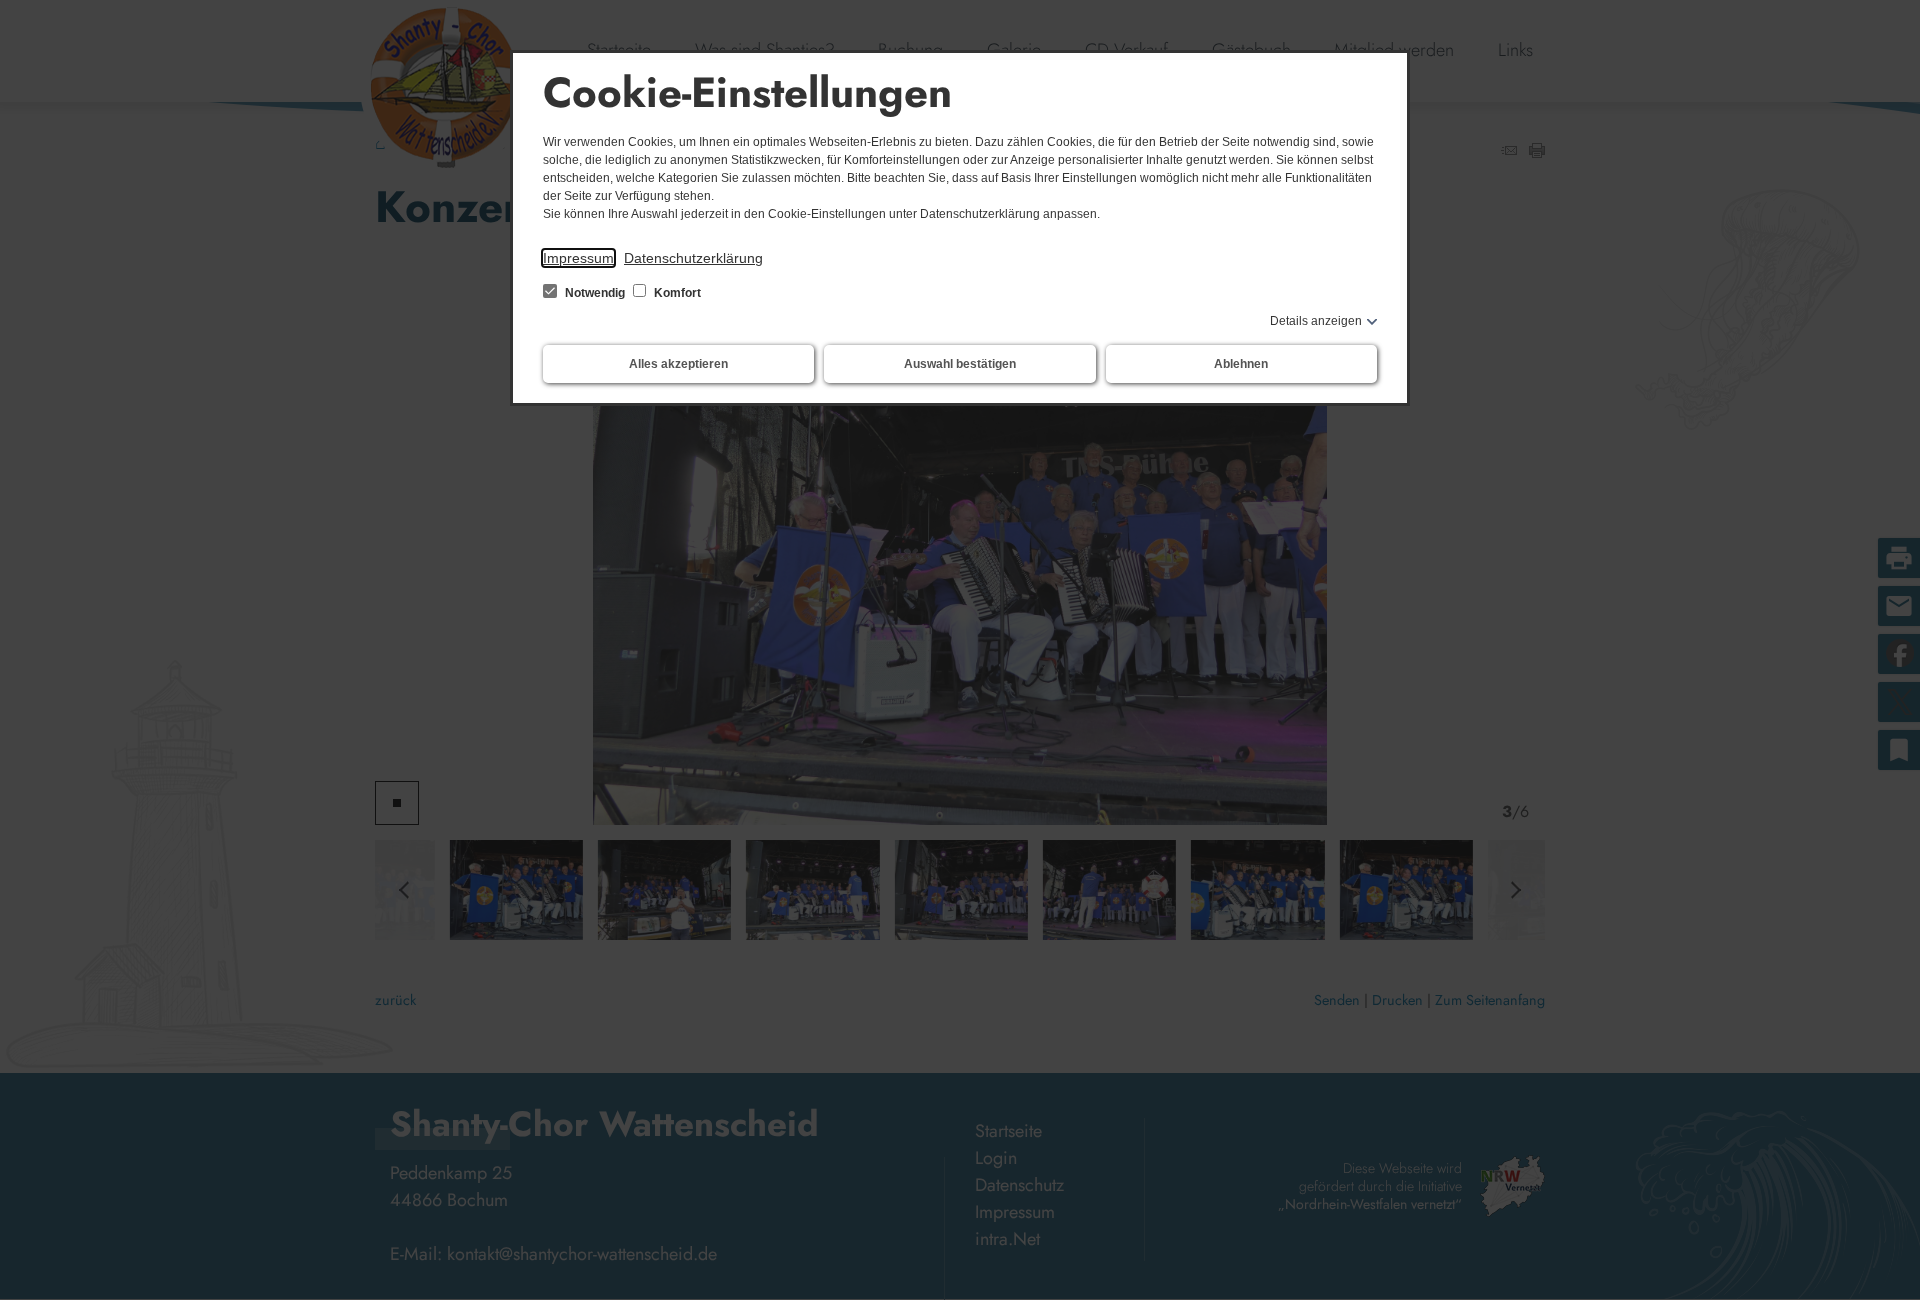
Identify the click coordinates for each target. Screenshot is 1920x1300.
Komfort (676, 293)
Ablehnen (1241, 364)
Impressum (578, 258)
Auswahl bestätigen (960, 364)
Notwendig (595, 293)
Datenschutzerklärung (693, 258)
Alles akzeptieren (678, 364)
